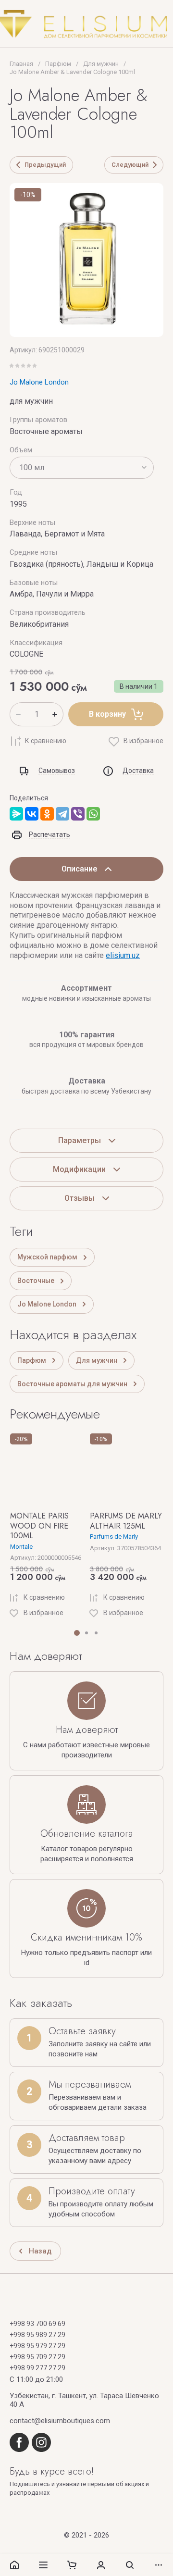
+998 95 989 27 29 (37, 2335)
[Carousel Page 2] (86, 1633)
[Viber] (78, 814)
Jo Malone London (39, 382)
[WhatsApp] (93, 814)
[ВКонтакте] (32, 814)
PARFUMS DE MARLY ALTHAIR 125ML (126, 1521)
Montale (21, 1547)
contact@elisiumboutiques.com (60, 2421)
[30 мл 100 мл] (82, 468)
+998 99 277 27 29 (37, 2368)
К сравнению (46, 741)
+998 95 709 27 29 (37, 2357)
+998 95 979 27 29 (37, 2346)
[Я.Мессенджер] (16, 814)
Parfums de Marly (114, 1537)
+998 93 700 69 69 (37, 2324)
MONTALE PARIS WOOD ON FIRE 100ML (39, 1526)
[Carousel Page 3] (96, 1633)
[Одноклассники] (47, 814)
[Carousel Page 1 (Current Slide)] (77, 1633)
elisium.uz (123, 955)
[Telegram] (62, 814)
